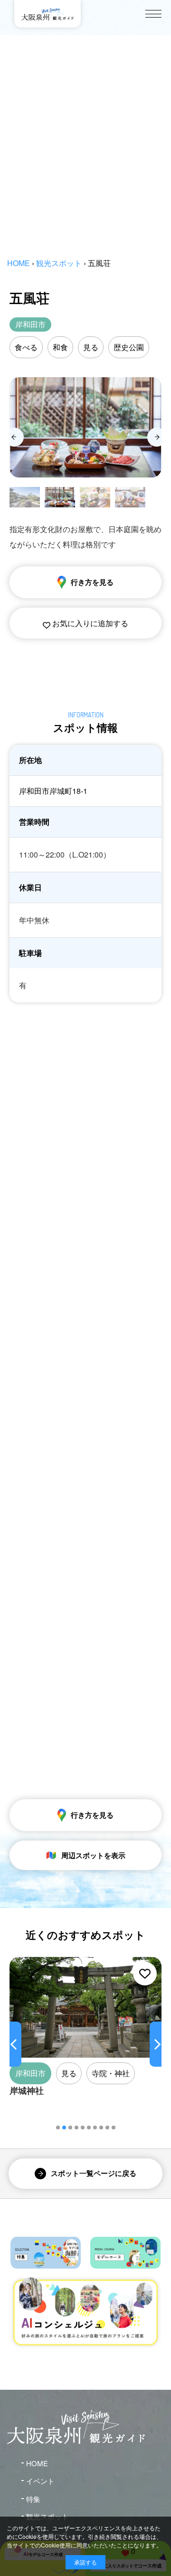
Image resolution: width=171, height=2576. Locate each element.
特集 (33, 2499)
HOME (19, 263)
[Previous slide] (14, 437)
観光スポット (59, 263)
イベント (40, 2481)
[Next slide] (157, 437)
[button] (58, 2128)
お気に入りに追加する (89, 623)
